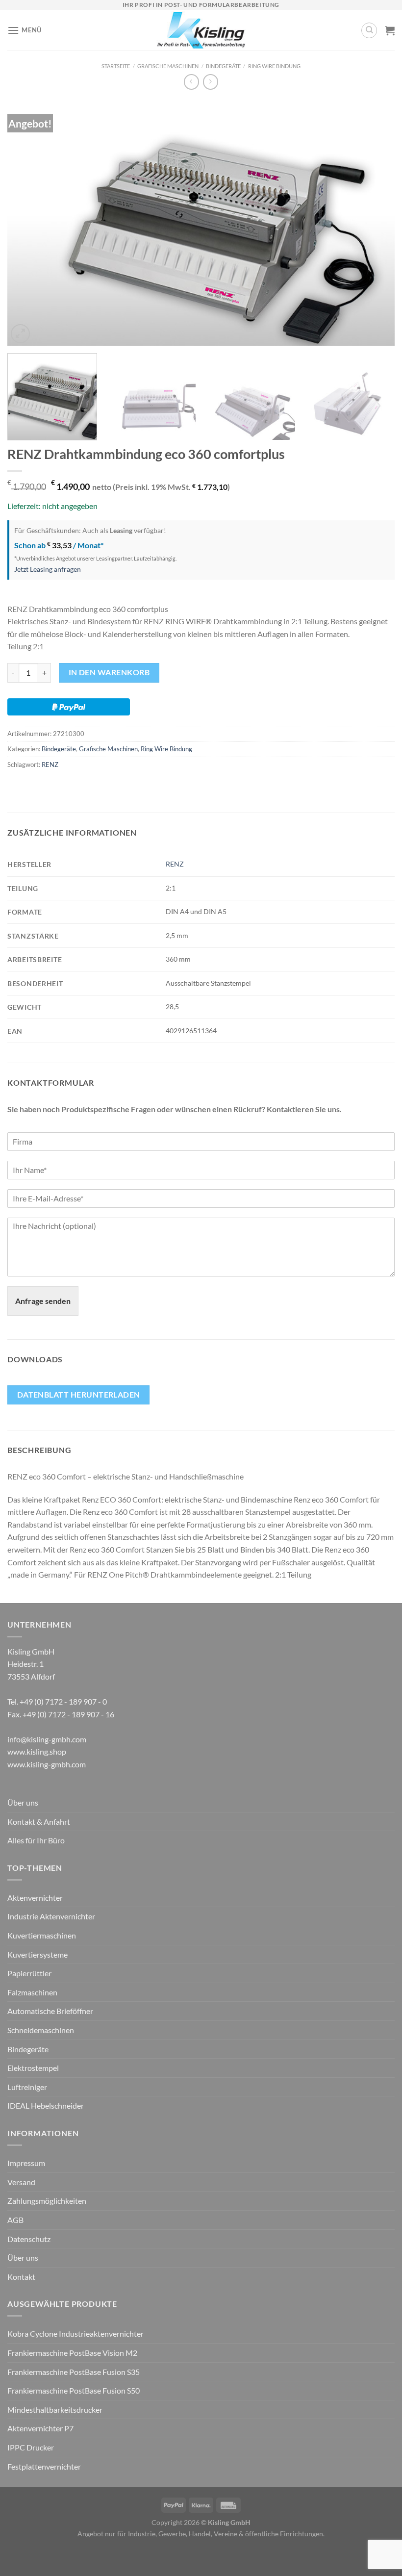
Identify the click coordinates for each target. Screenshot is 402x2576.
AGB (15, 2220)
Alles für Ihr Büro (36, 1840)
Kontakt (21, 2277)
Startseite (116, 66)
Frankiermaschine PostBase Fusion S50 (74, 2390)
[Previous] (27, 223)
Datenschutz (29, 2239)
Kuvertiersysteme (38, 1954)
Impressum (26, 2163)
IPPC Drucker (31, 2447)
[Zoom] (20, 334)
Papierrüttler (29, 1973)
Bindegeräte (223, 66)
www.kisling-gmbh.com (47, 1764)
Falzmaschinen (32, 1992)
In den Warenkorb (109, 672)
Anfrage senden (43, 1301)
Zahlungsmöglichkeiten (47, 2201)
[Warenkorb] (390, 30)
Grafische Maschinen (168, 66)
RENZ (50, 765)
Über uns (23, 1802)
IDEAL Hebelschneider (46, 2105)
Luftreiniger (27, 2087)
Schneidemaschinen (41, 2030)
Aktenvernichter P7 (40, 2428)
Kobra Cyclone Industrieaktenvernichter (75, 2334)
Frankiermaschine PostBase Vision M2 (72, 2353)
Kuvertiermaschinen (42, 1935)
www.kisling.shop (37, 1751)
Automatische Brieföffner (50, 2011)
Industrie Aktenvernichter (51, 1916)
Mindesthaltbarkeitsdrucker (55, 2410)
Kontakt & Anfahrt (39, 1822)
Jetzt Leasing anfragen (48, 569)
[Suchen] (369, 30)
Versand (21, 2182)
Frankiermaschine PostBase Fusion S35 (74, 2372)
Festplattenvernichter (44, 2466)
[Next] (375, 223)
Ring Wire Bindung (274, 66)
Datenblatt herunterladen (79, 1395)
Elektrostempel (33, 2068)
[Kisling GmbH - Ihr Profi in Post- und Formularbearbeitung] (201, 30)
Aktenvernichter (35, 1898)
